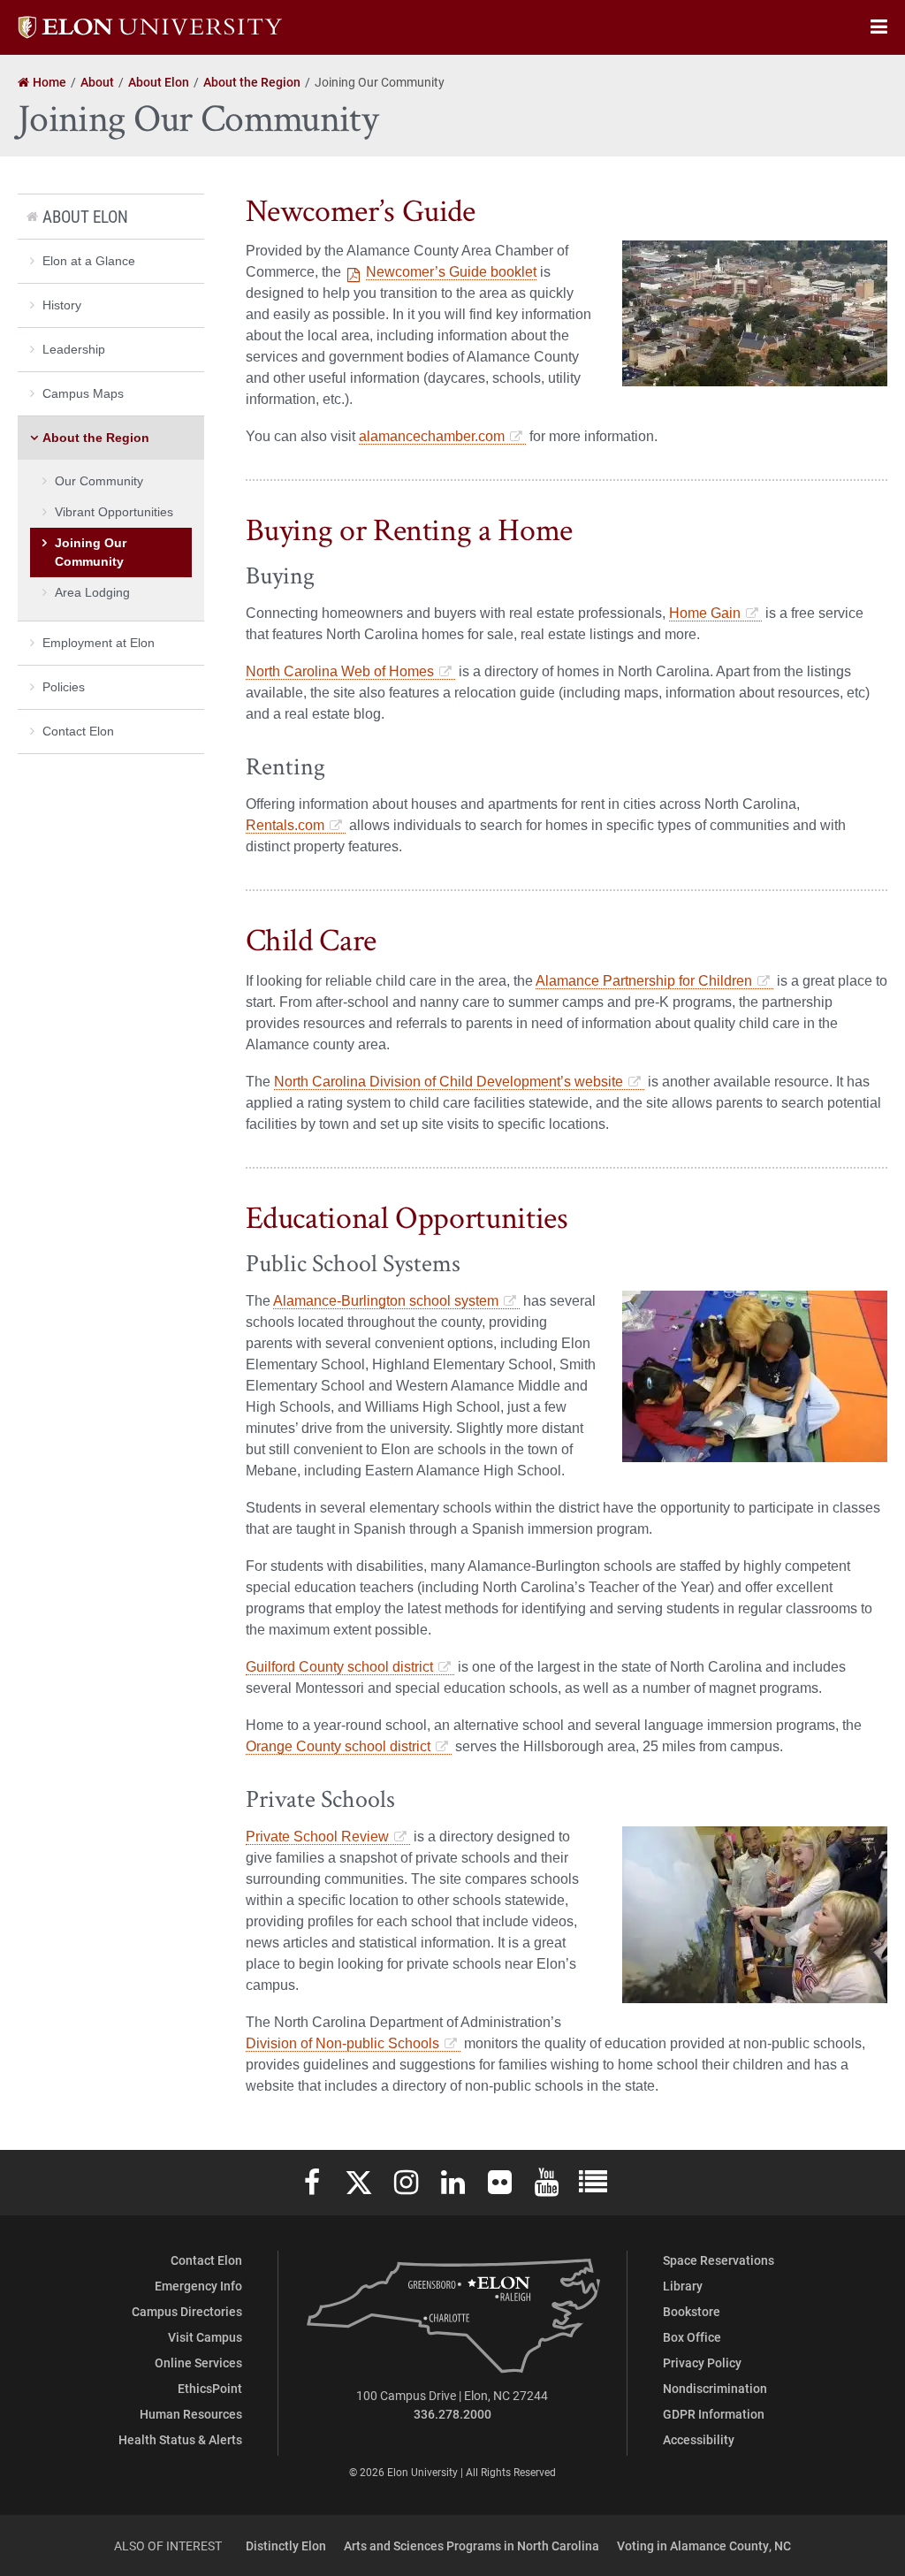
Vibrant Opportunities (114, 512)
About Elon (85, 216)
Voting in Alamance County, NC (704, 2546)
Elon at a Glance (89, 261)
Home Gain (705, 613)
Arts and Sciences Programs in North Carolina (472, 2546)
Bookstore (692, 2311)
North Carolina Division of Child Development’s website (449, 1082)
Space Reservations (719, 2260)
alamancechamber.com (432, 436)
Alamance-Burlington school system (386, 1301)
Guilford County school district (339, 1667)
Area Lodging (92, 592)
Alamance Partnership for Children (644, 981)
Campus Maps (83, 393)
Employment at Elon (99, 643)
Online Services (198, 2363)
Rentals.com (285, 825)
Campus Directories (187, 2311)
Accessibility (699, 2439)
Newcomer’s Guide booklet (451, 272)
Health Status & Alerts (180, 2439)
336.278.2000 (452, 2414)
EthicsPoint (210, 2388)
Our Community (99, 481)
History (62, 305)
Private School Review (317, 1837)
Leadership (74, 349)
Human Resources (191, 2414)
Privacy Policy (702, 2363)
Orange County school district (338, 1746)
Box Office (692, 2337)
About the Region (96, 438)
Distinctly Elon (286, 2546)
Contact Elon (78, 731)
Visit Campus (205, 2337)
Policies (64, 687)
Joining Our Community (91, 552)
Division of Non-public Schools (342, 2043)
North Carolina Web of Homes (340, 671)
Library (683, 2286)
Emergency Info (198, 2286)
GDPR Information (714, 2414)
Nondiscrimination (715, 2388)
